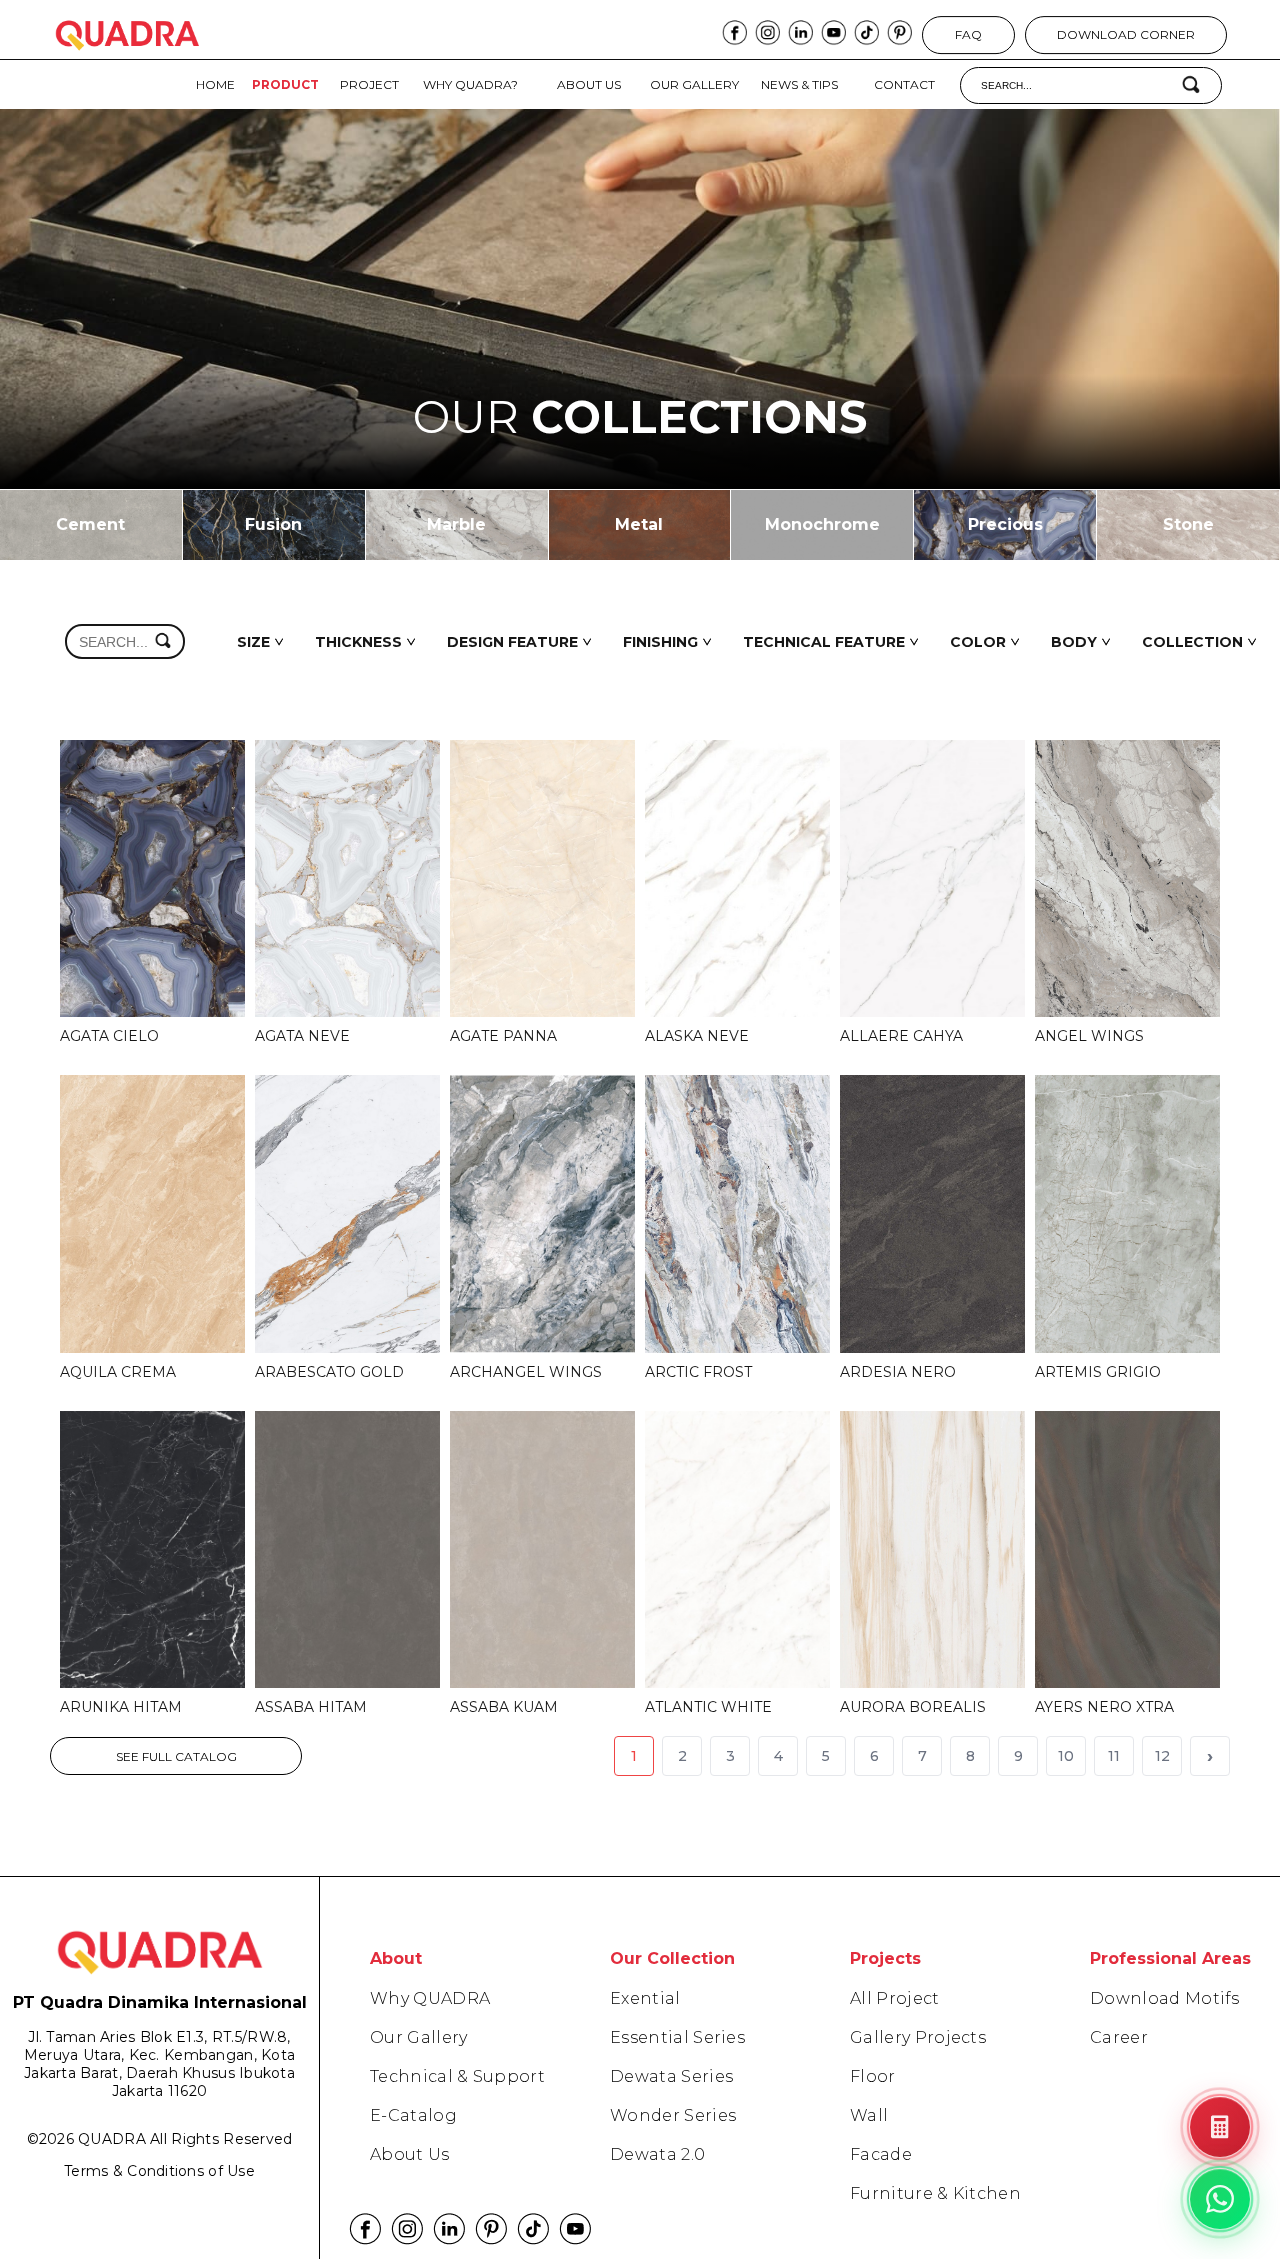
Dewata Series (671, 2076)
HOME (215, 84)
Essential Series (677, 2037)
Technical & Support (457, 2076)
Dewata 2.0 (657, 2154)
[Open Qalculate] (1220, 2127)
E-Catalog (413, 2115)
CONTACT (904, 84)
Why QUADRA (430, 1998)
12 (1162, 1756)
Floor (873, 2076)
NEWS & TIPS (799, 84)
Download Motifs (1165, 1998)
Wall (869, 2115)
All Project (895, 1998)
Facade (881, 2154)
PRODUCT (285, 84)
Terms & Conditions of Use (159, 2171)
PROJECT (369, 84)
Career (1119, 2037)
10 (1066, 1756)
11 (1114, 1756)
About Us (410, 2154)
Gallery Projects (918, 2037)
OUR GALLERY (694, 84)
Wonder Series (673, 2115)
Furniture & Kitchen (935, 2193)
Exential (645, 1998)
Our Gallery (419, 2037)
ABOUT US (589, 84)
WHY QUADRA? (470, 84)
